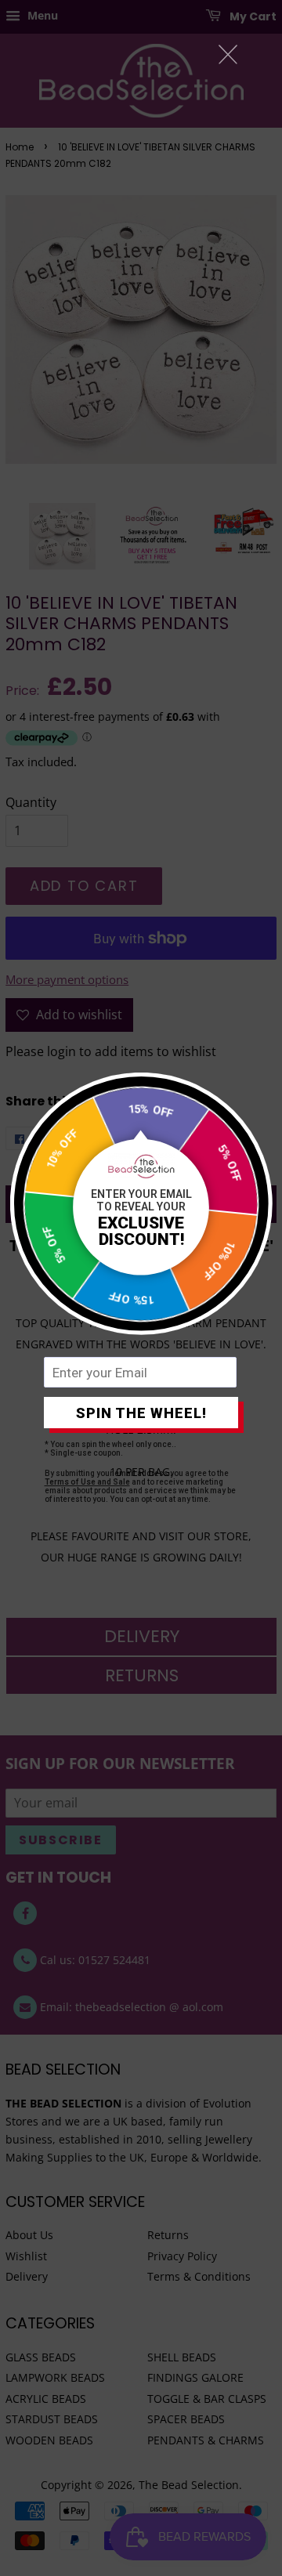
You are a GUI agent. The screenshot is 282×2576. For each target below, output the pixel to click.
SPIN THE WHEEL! (141, 1413)
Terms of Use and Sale (87, 1482)
